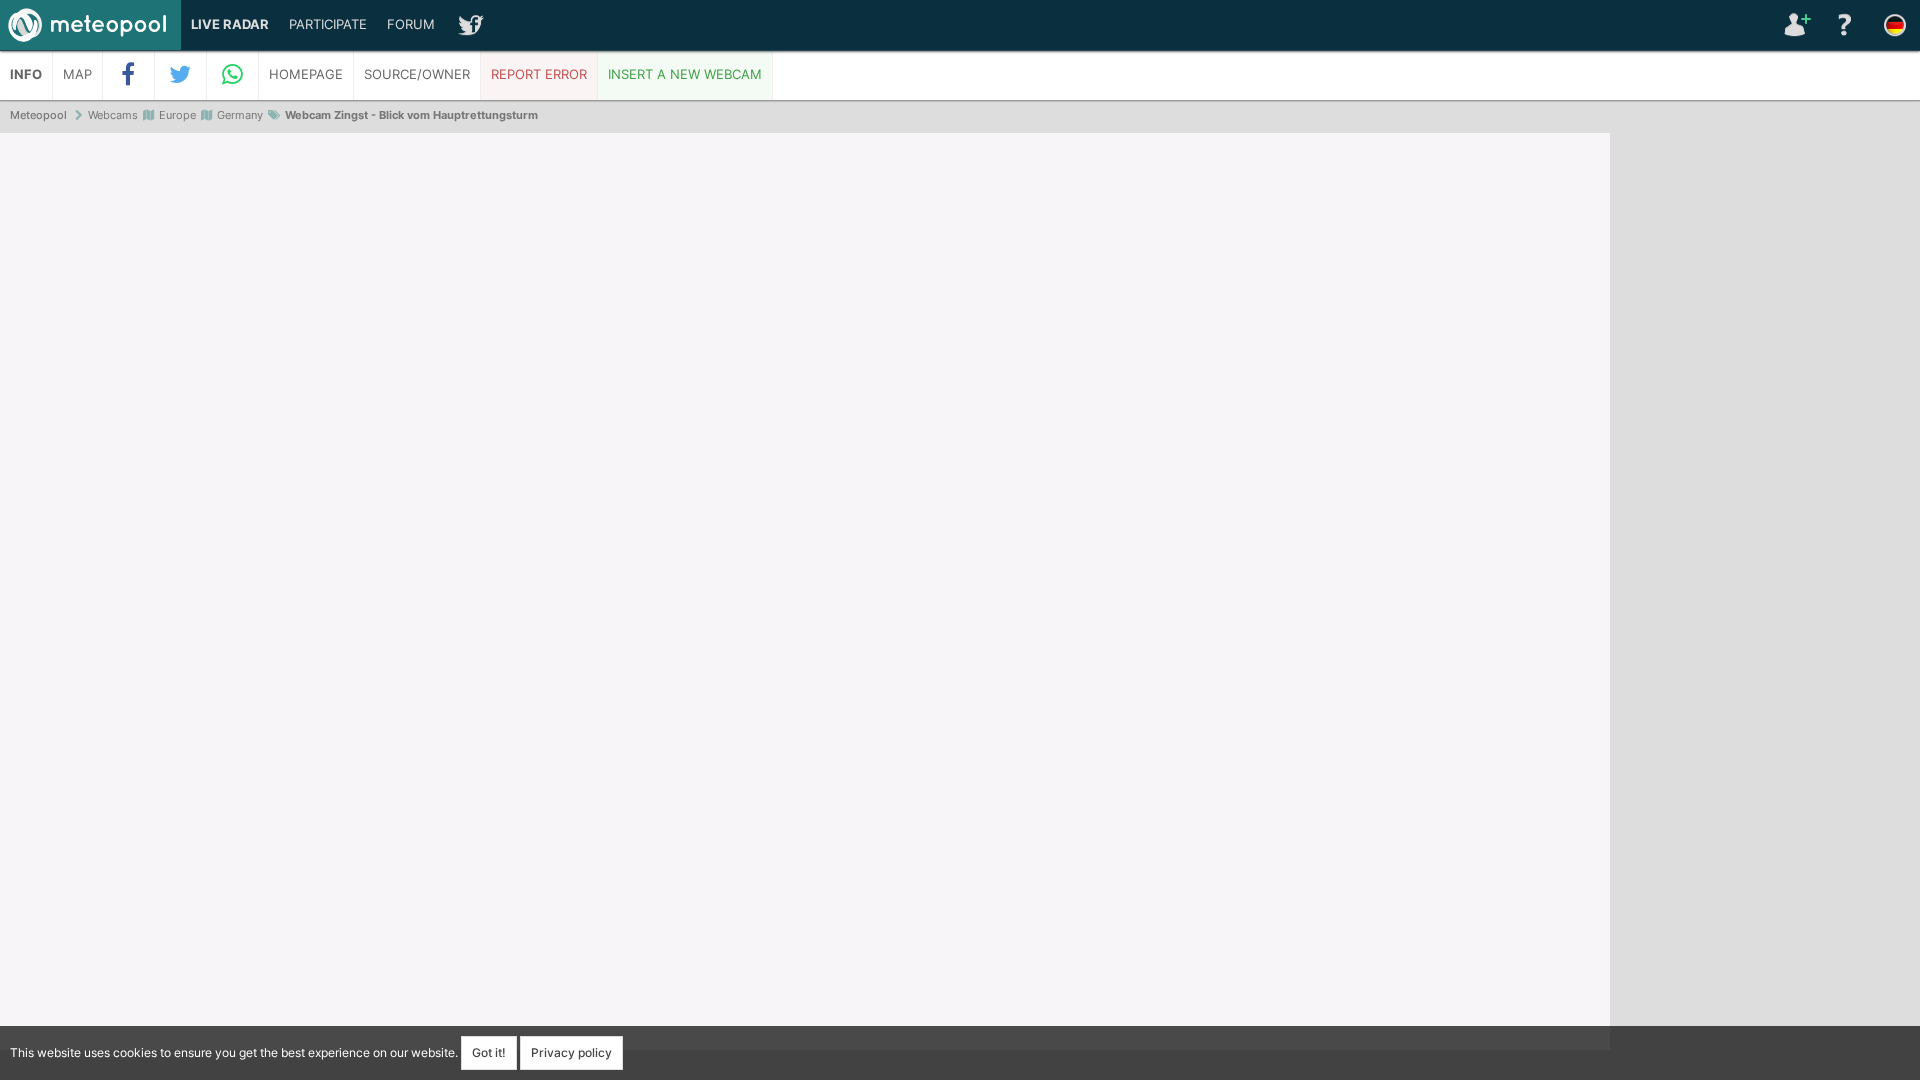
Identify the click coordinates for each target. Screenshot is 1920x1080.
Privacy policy (571, 1052)
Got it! (489, 1052)
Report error (539, 74)
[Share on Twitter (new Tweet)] (181, 75)
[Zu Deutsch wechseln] (1895, 25)
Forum (411, 24)
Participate (328, 24)
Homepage (306, 74)
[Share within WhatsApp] (233, 75)
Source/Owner (417, 74)
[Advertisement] (1765, 440)
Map (77, 74)
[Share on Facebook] (129, 75)
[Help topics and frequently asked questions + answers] (1845, 25)
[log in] (1795, 25)
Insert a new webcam (685, 74)
